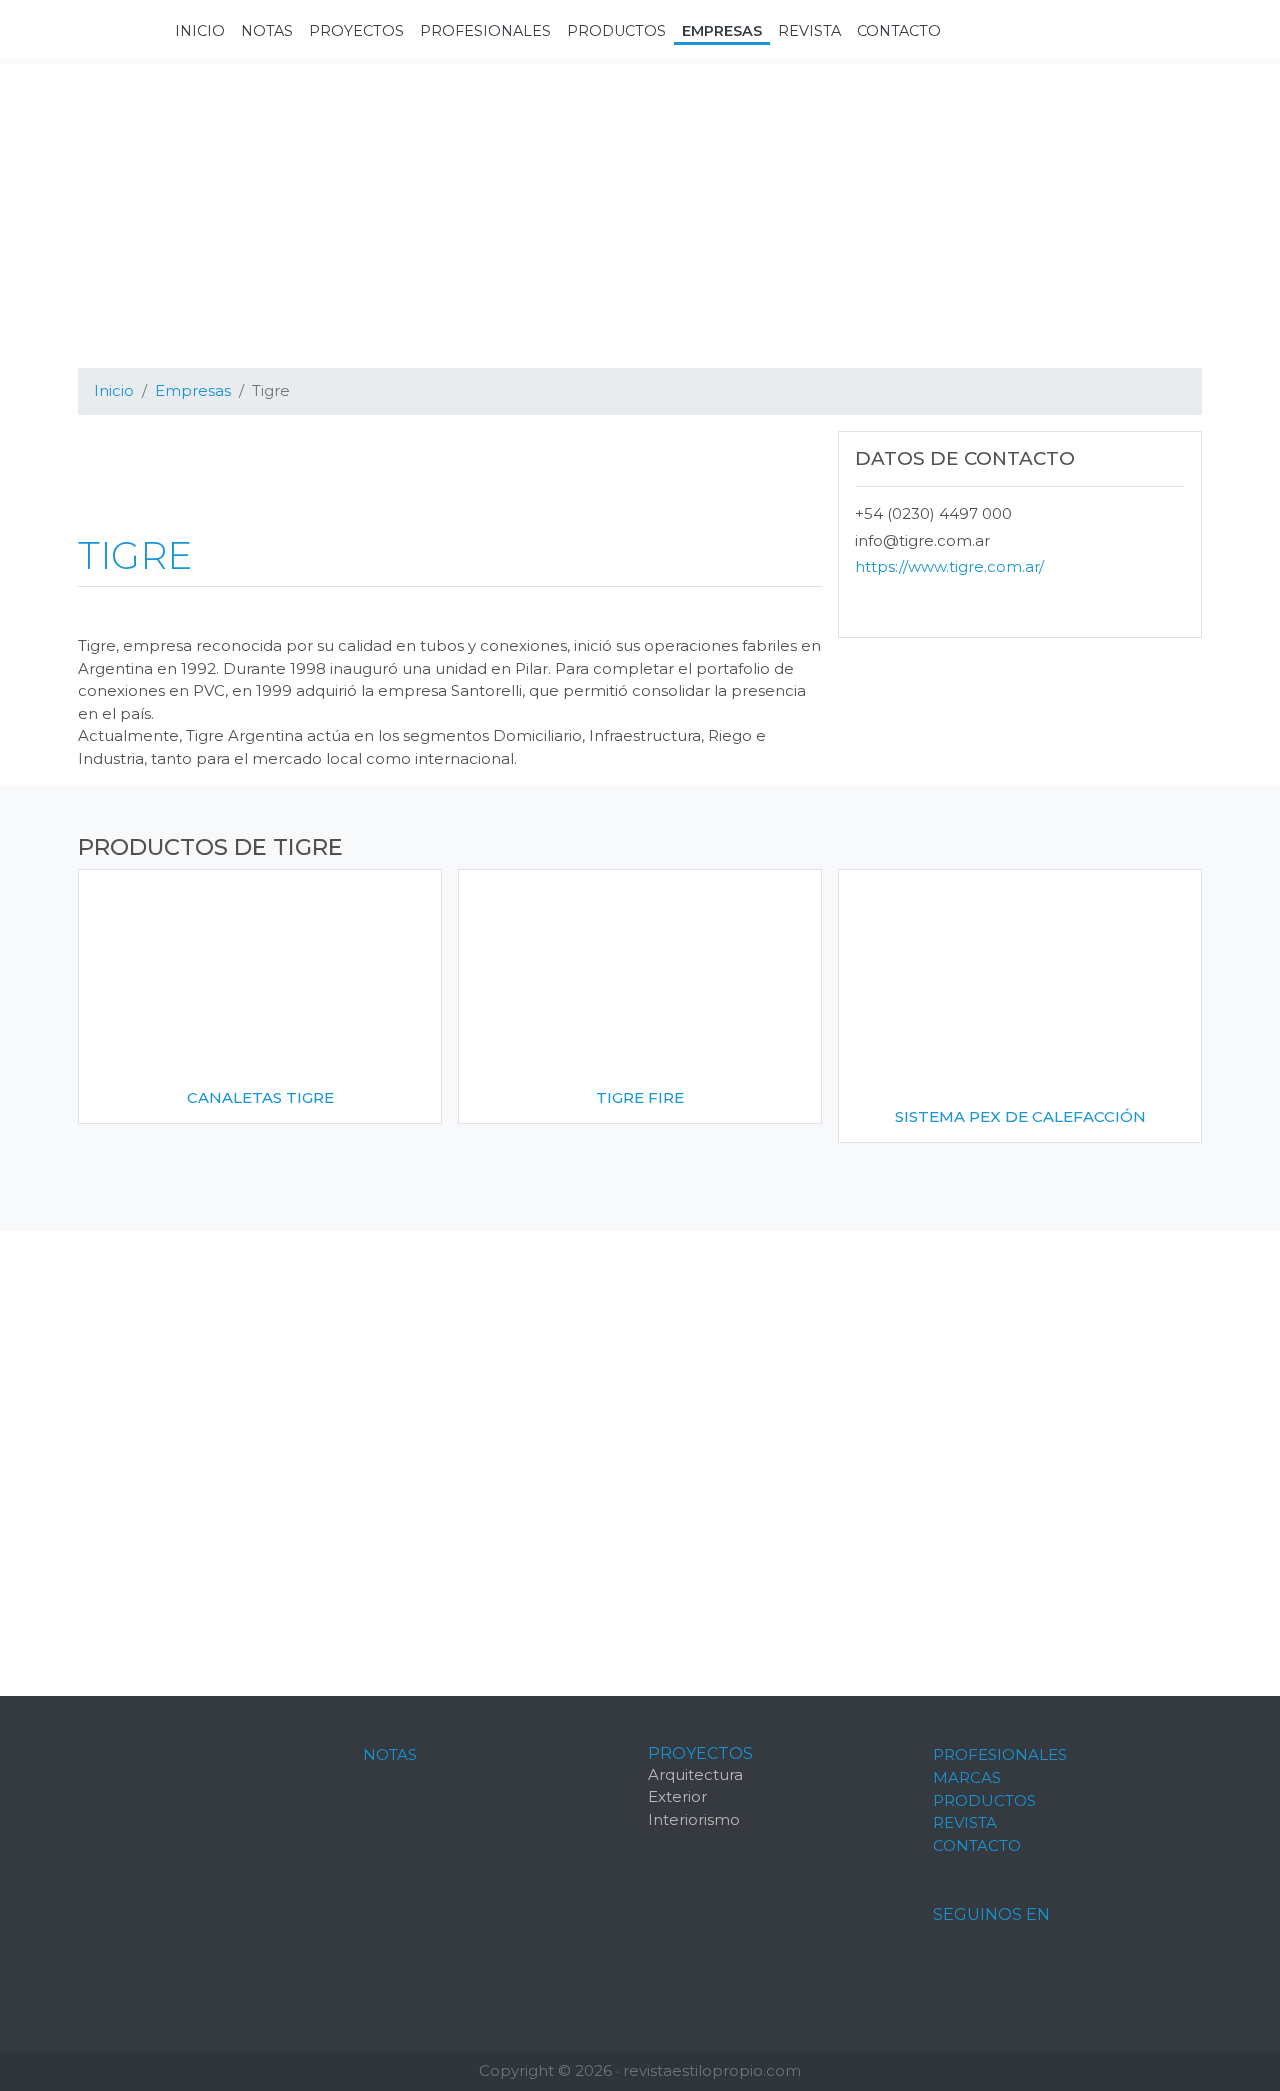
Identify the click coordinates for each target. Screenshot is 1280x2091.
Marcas (967, 1777)
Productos (984, 1800)
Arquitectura (695, 1774)
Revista (965, 1822)
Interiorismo (694, 1819)
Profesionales (1000, 1754)
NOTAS (390, 1754)
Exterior (677, 1796)
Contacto (977, 1845)
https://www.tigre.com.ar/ (949, 566)
